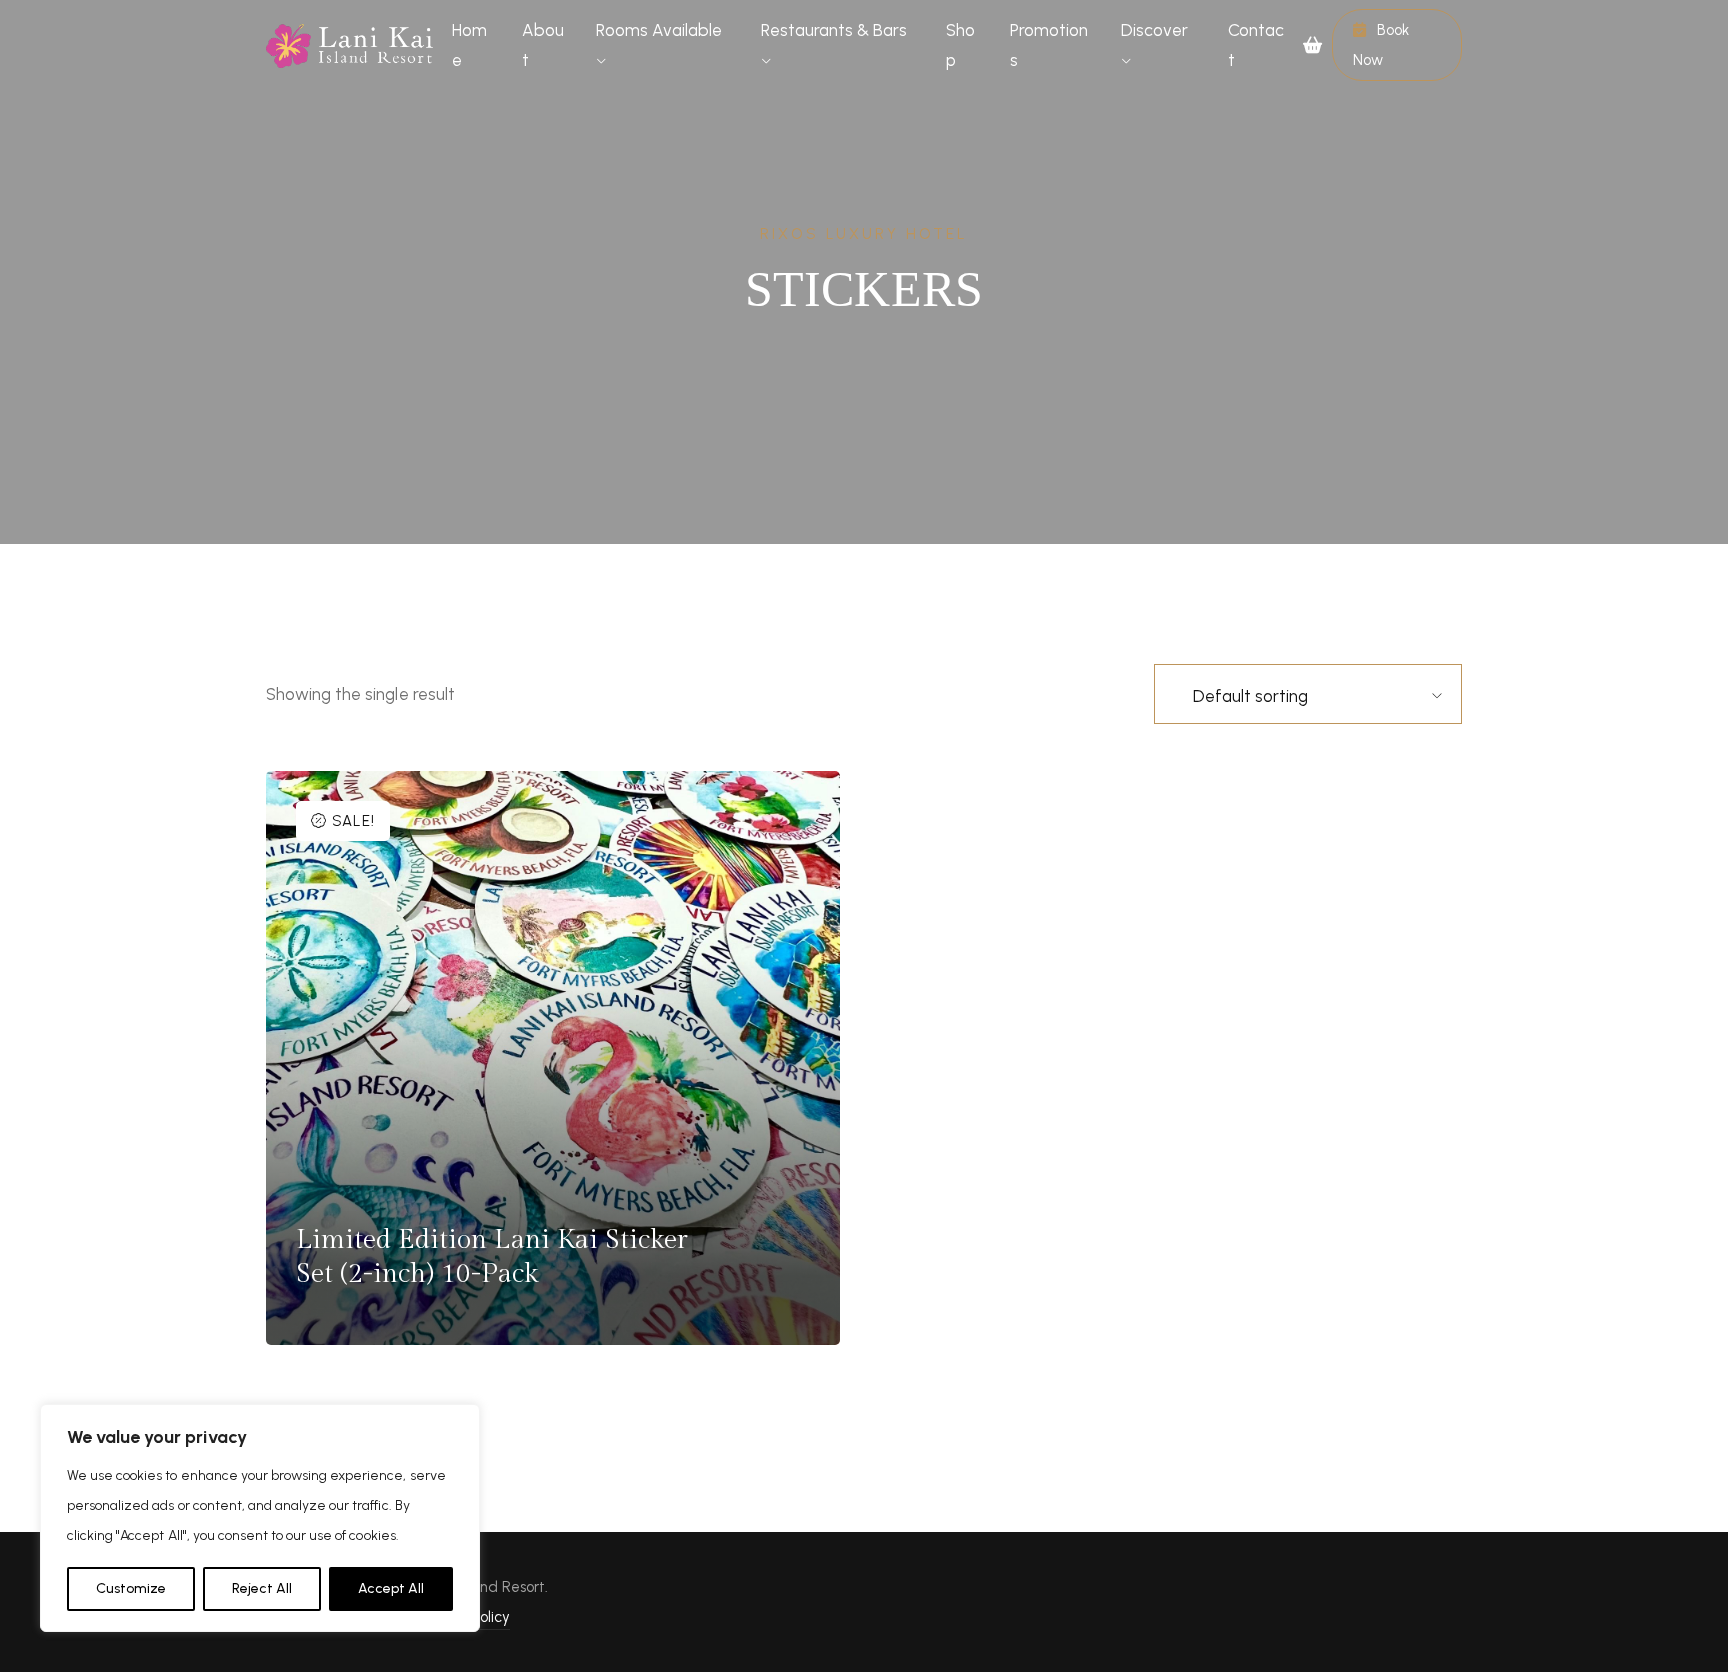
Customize (131, 1588)
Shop (960, 45)
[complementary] (260, 1518)
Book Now (1381, 45)
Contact (1256, 45)
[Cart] (1317, 45)
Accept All (391, 1588)
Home (469, 45)
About (543, 45)
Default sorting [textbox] (1250, 696)
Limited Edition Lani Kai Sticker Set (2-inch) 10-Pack (492, 1257)
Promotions (1049, 45)
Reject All (262, 1588)
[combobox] (1265, 696)
